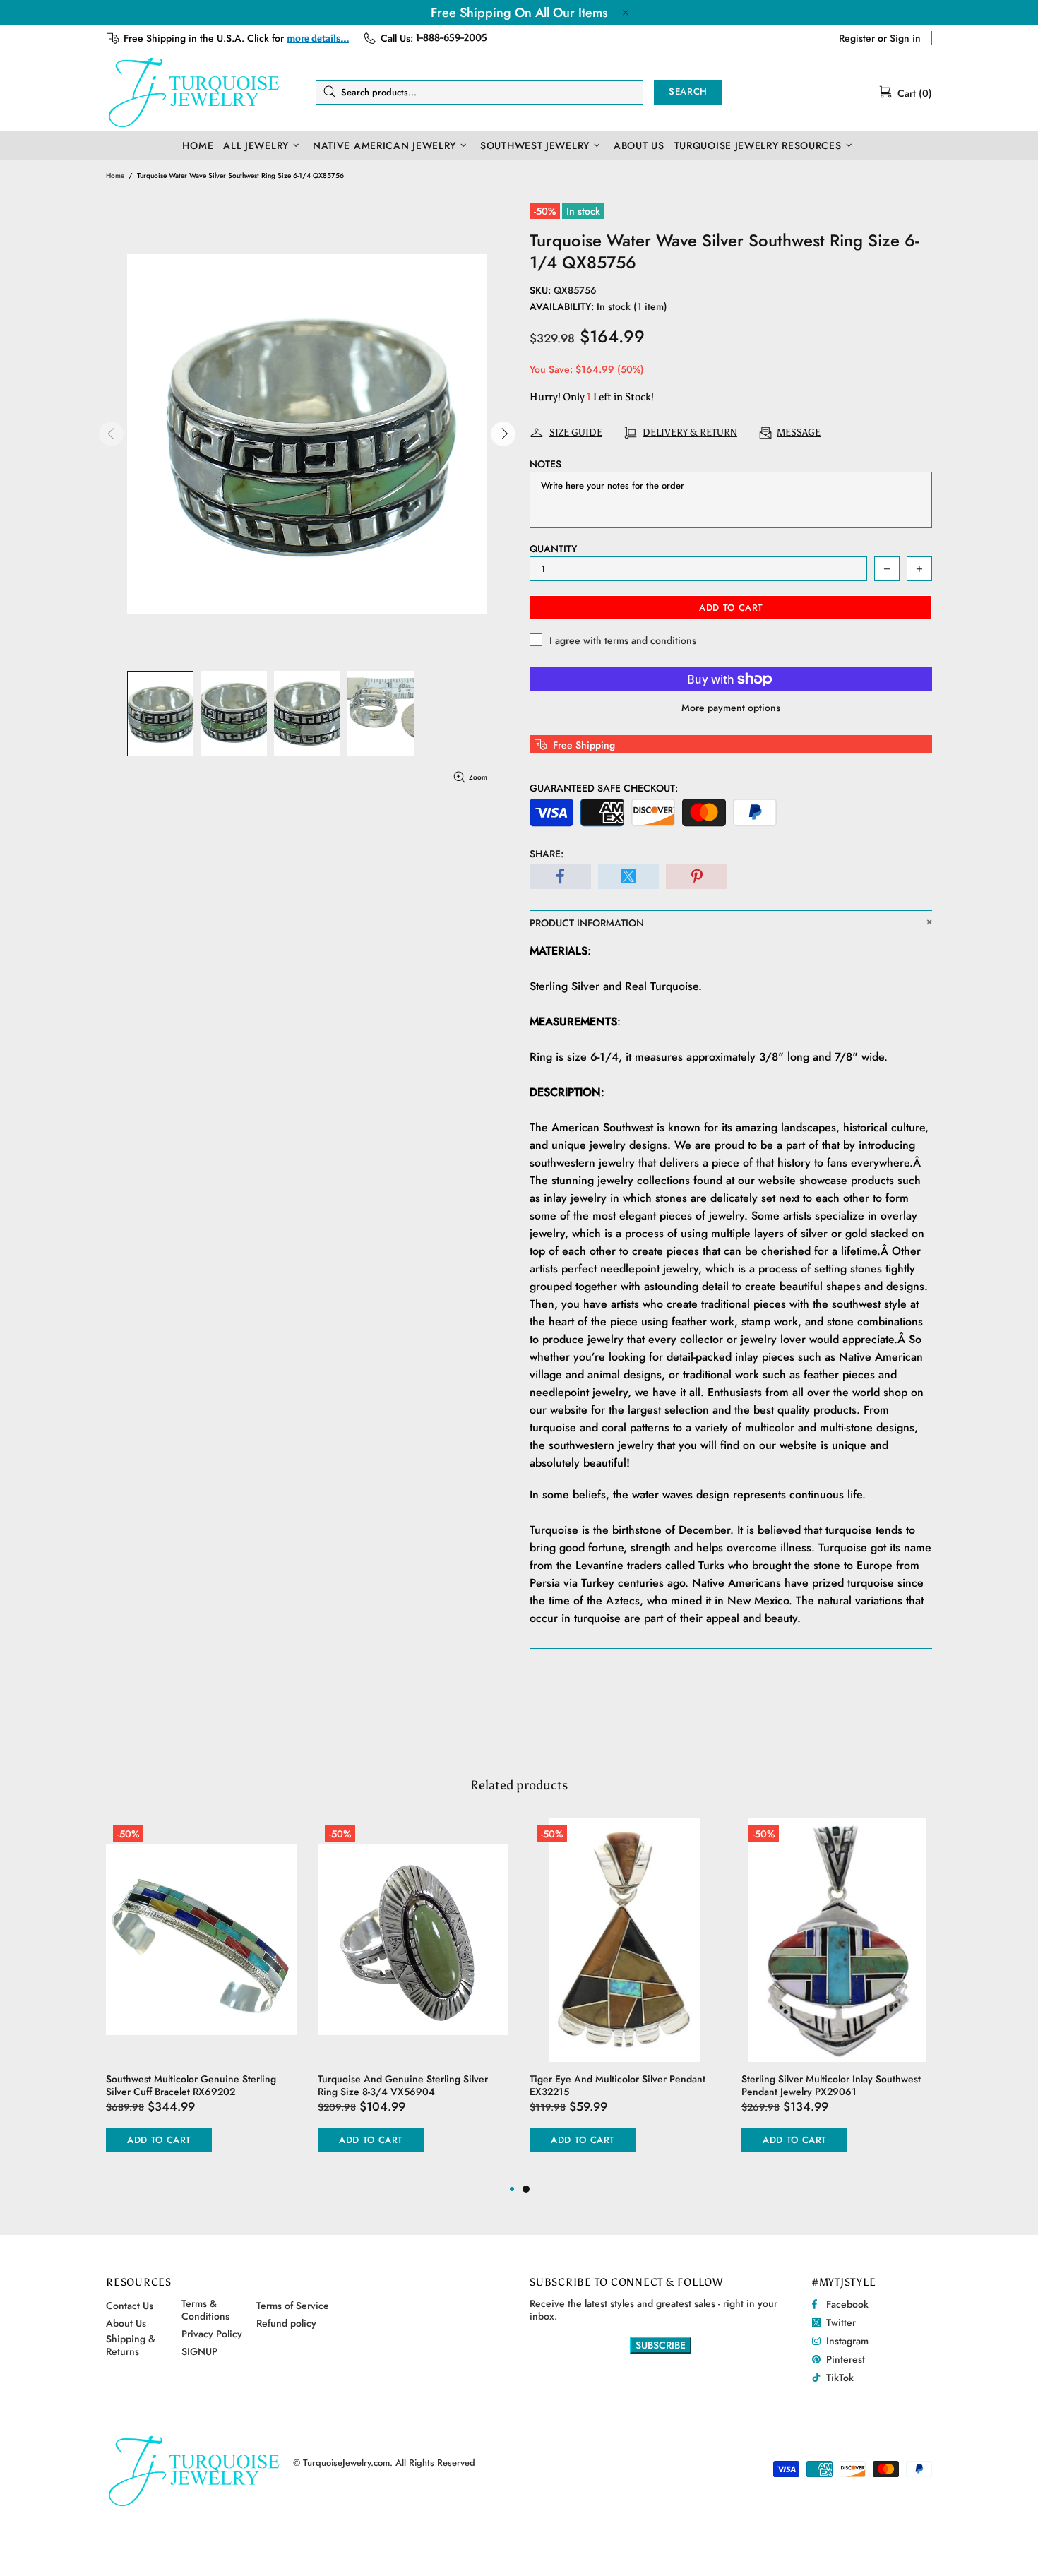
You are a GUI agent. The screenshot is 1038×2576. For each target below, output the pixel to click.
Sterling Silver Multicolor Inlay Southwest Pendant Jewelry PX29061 (831, 2085)
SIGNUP (199, 2351)
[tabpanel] (625, 2000)
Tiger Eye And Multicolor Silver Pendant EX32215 (618, 2085)
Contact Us (130, 2306)
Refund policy (286, 2323)
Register (857, 38)
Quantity (553, 549)
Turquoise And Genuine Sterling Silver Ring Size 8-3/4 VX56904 (403, 2085)
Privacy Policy (212, 2334)
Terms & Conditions (205, 2310)
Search (688, 91)
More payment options (731, 708)
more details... (318, 38)
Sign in (905, 38)
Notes (545, 464)
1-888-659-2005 (452, 38)
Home (115, 175)
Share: (547, 854)
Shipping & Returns (131, 2345)
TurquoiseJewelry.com (194, 92)
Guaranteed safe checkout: (604, 788)
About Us (126, 2323)
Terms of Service (293, 2306)
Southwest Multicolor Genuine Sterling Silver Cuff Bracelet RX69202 (191, 2085)
